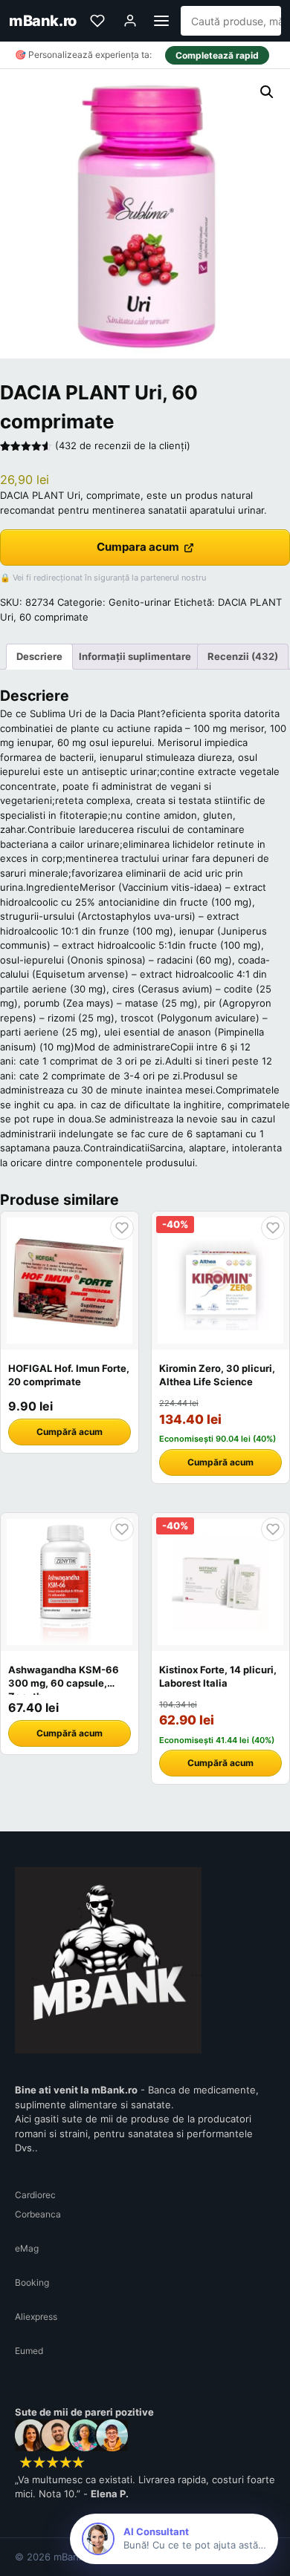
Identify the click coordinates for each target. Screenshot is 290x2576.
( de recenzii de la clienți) (123, 445)
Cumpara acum (138, 547)
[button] (267, 92)
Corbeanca (38, 2214)
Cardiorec (35, 2195)
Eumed (29, 2351)
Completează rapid (217, 55)
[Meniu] (161, 21)
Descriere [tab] (39, 656)
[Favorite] (97, 21)
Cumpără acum (70, 1432)
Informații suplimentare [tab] (135, 656)
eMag (27, 2248)
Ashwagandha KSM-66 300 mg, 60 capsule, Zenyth (64, 1683)
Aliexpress (36, 2317)
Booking (32, 2282)
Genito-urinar (140, 602)
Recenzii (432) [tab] (243, 656)
